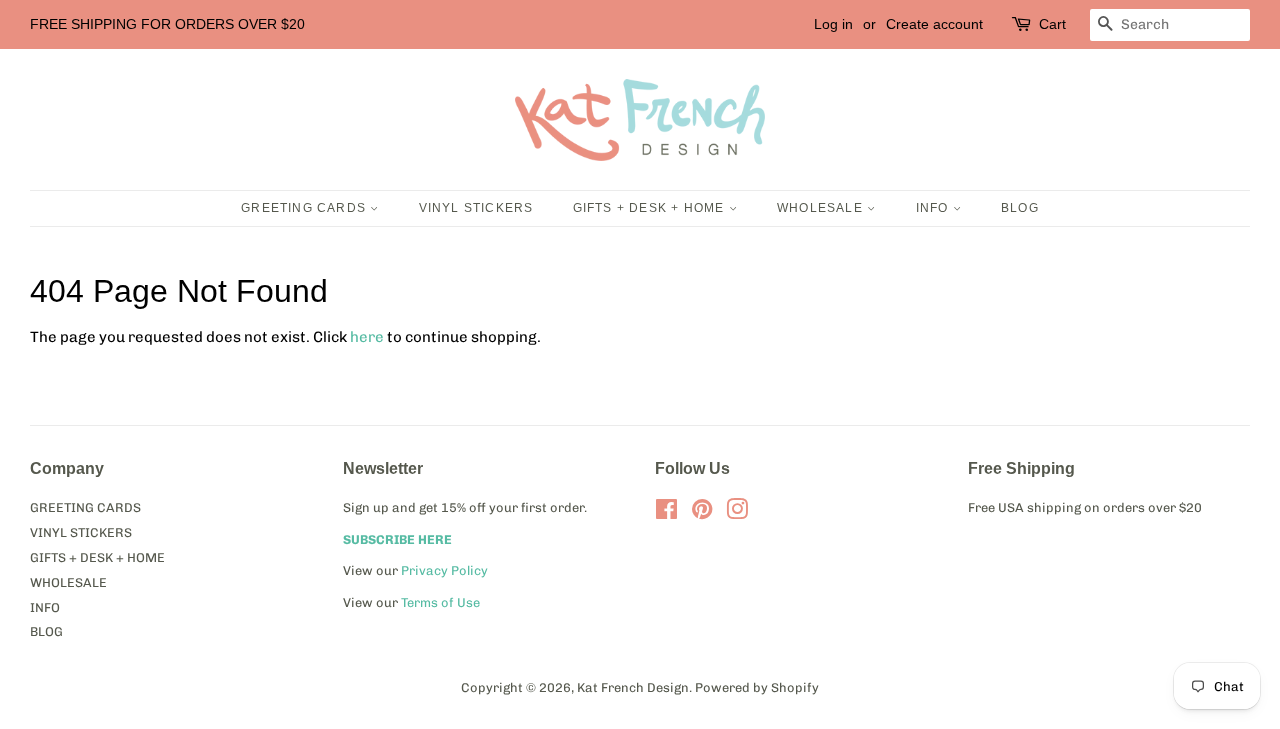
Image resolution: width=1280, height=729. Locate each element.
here (367, 337)
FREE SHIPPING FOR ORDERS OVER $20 (167, 24)
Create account (934, 24)
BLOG (1020, 208)
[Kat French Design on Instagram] (737, 513)
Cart (1052, 24)
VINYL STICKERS (476, 208)
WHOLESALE (822, 208)
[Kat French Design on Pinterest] (702, 513)
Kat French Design (633, 687)
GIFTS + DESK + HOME (651, 208)
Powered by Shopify (757, 687)
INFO (934, 208)
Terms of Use (440, 602)
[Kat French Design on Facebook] (666, 513)
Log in (833, 24)
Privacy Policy (444, 570)
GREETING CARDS (305, 208)
